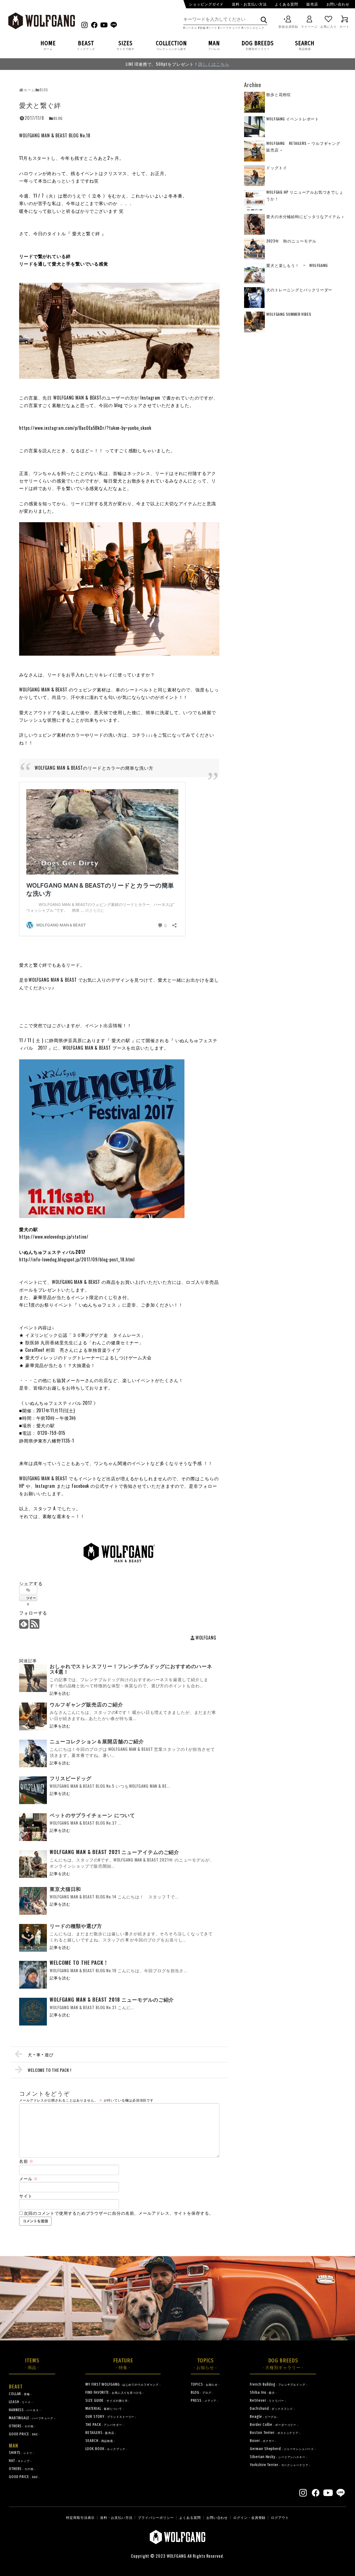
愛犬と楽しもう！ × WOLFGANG (297, 265)
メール (29, 2178)
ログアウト (280, 2517)
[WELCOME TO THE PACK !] (33, 1975)
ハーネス (191, 28)
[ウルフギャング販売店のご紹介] (33, 1716)
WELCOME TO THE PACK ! (78, 1963)
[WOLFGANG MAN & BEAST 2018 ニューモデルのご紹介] (33, 2012)
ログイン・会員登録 (249, 2517)
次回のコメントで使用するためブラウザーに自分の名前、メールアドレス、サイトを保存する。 (119, 2213)
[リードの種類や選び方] (33, 1938)
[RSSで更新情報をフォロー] (34, 1625)
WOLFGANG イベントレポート (293, 119)
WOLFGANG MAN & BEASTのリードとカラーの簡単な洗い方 (94, 768)
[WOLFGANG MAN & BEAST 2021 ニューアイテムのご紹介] (33, 1864)
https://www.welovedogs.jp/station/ (54, 1237)
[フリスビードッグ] (33, 1790)
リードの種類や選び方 (76, 1926)
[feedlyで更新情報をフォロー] (24, 1625)
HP (22, 1486)
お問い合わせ (338, 4)
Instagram (45, 1486)
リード (213, 28)
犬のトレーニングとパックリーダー (299, 290)
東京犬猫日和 (65, 1889)
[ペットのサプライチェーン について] (33, 1827)
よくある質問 (286, 4)
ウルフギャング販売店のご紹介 (86, 1704)
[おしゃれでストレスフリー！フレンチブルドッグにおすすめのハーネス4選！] (33, 1678)
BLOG (58, 118)
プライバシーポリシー (156, 2517)
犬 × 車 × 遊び (41, 2054)
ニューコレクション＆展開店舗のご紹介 (97, 1741)
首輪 (203, 28)
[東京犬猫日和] (33, 1901)
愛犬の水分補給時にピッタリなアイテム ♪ (305, 216)
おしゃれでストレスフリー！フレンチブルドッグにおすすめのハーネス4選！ (131, 1669)
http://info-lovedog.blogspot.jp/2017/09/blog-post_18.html (77, 1259)
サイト (26, 2196)
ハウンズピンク (254, 28)
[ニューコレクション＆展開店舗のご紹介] (33, 1753)
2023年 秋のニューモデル (291, 241)
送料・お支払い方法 (249, 4)
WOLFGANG (206, 1638)
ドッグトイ (277, 167)
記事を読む (60, 1693)
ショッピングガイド (206, 4)
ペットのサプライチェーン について (92, 1815)
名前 (26, 2161)
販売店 (312, 4)
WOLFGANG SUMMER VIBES (289, 314)
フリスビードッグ (71, 1778)
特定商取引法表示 (80, 2517)
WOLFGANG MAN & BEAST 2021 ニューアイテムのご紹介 (114, 1852)
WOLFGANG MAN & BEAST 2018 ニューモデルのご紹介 (112, 1999)
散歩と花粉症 (279, 94)
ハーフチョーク (230, 28)
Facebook (80, 1486)
